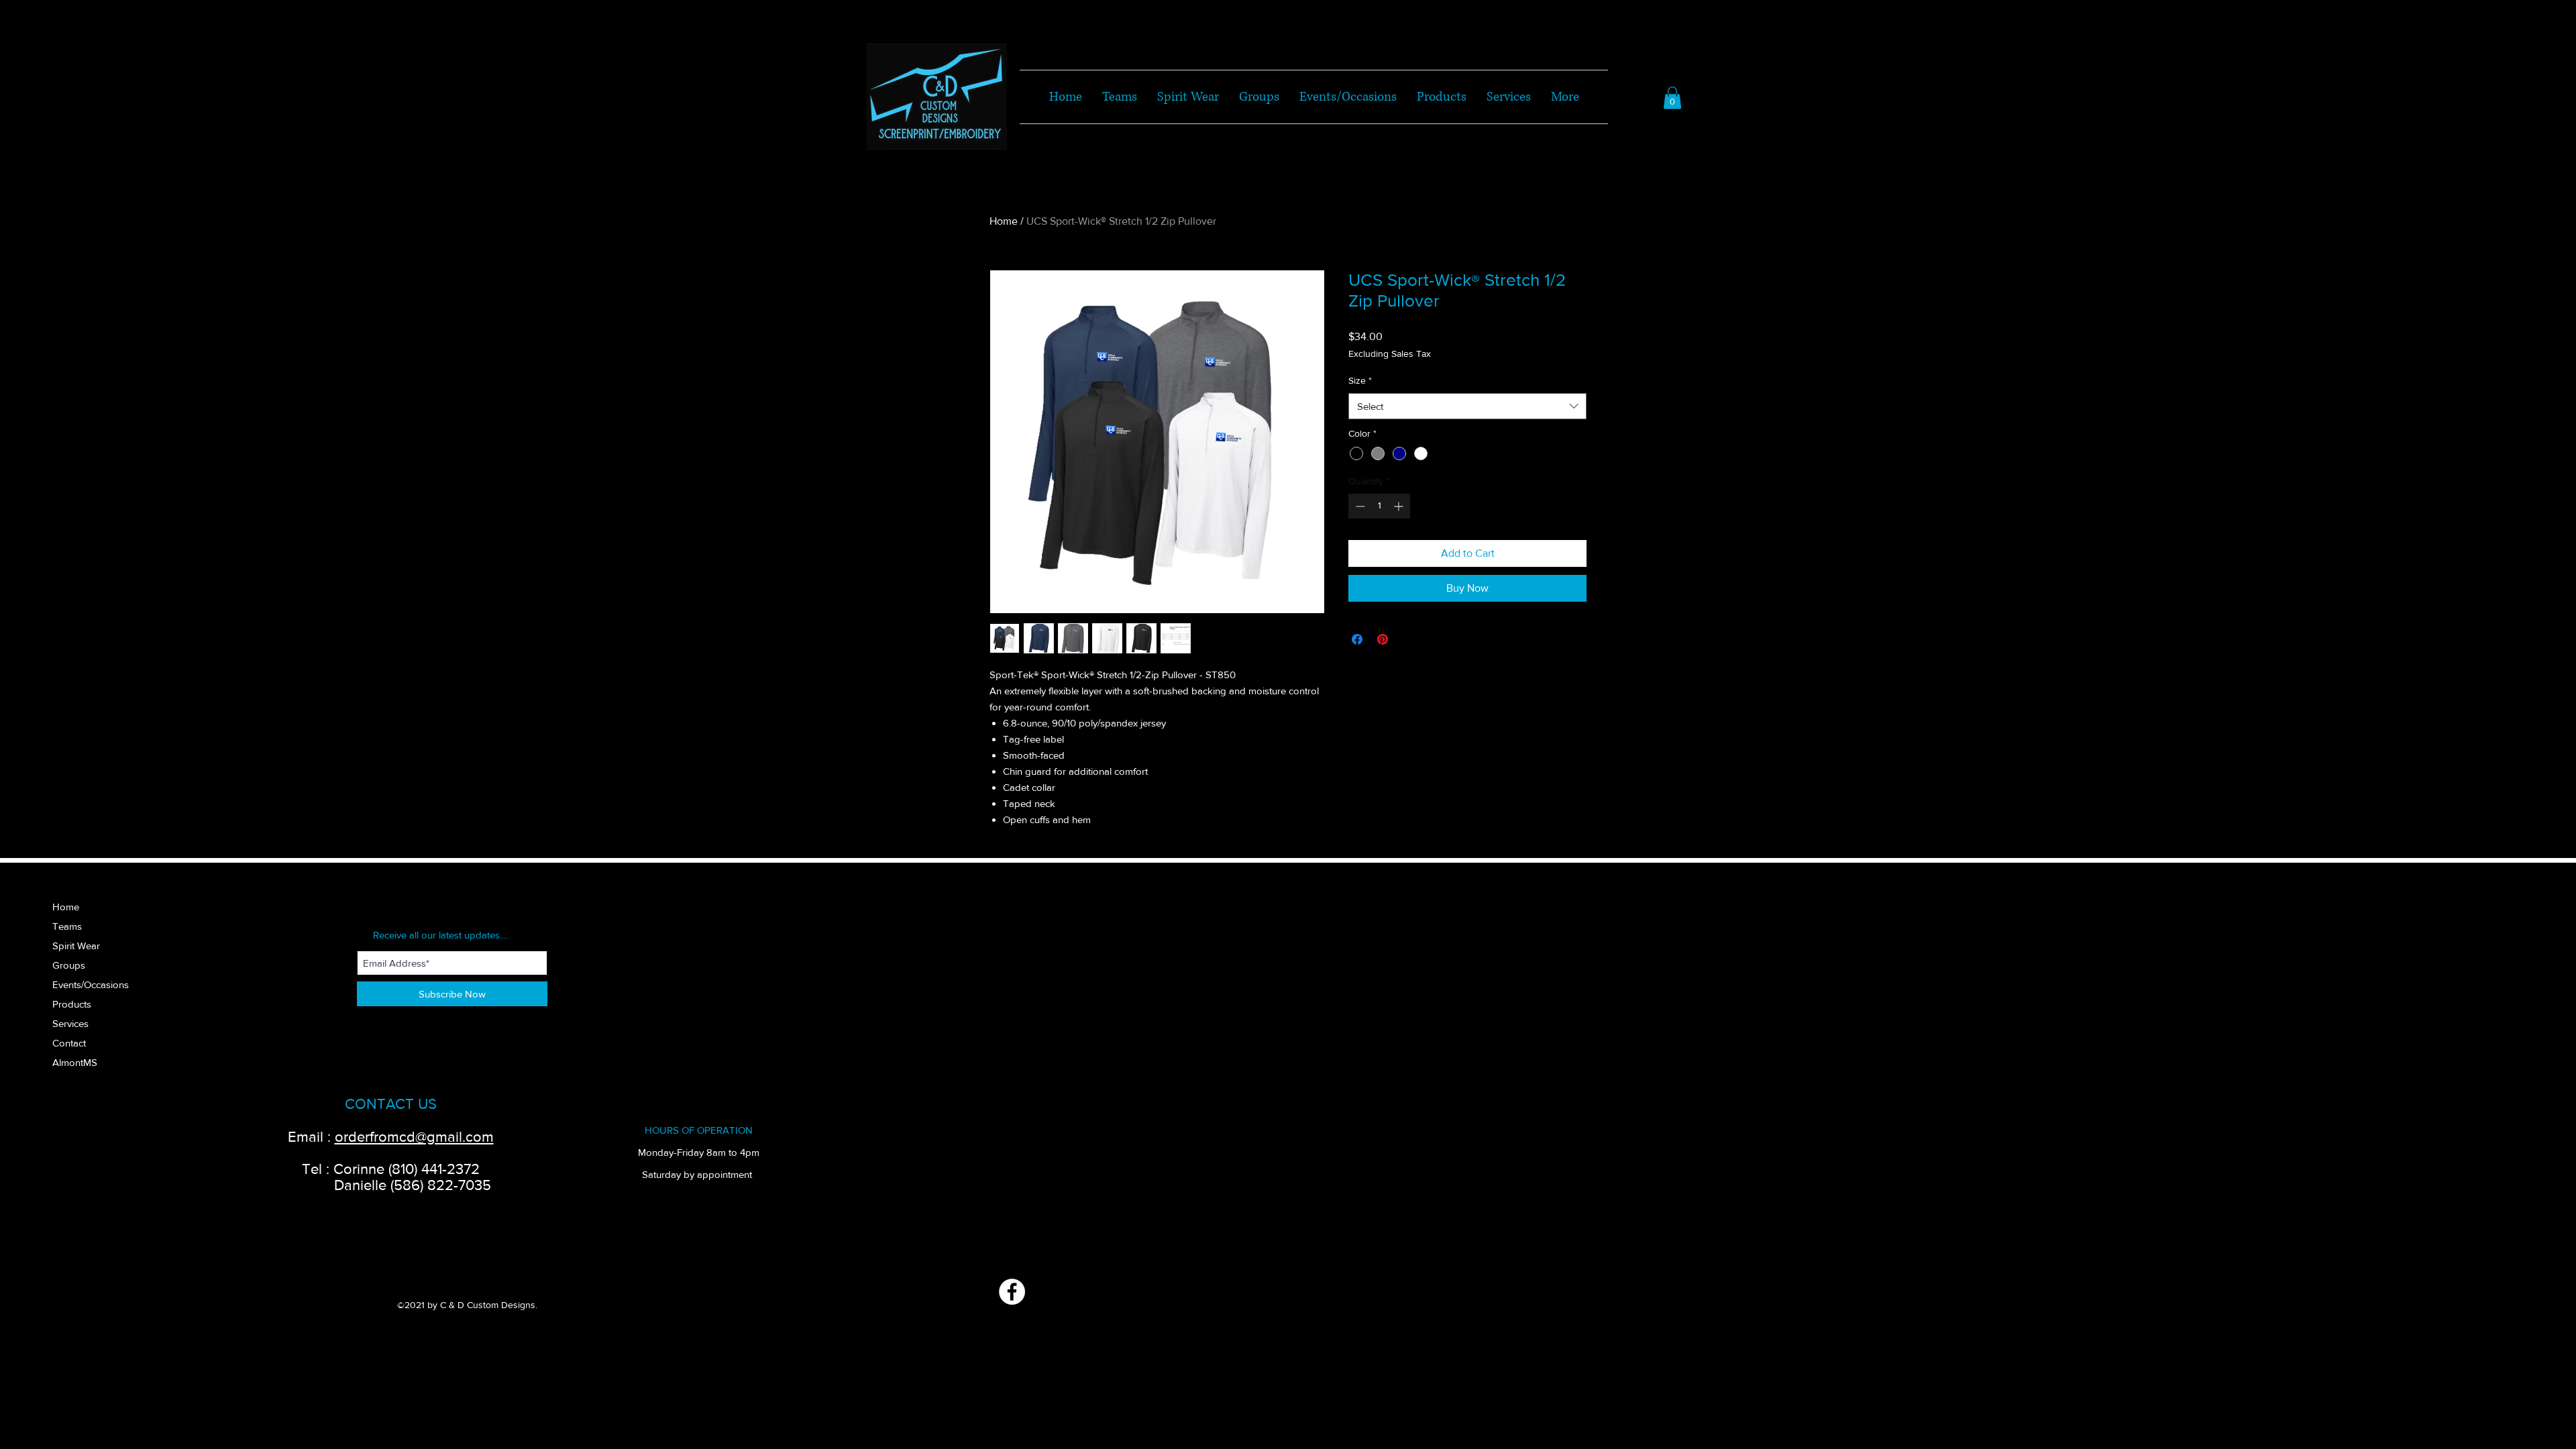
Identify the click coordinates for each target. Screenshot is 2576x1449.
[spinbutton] (1379, 506)
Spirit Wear (76, 946)
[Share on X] (1408, 639)
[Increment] (1400, 506)
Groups (69, 965)
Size (1360, 380)
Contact (69, 1043)
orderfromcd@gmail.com (414, 1137)
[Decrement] (1359, 506)
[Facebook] (1012, 1292)
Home (1004, 221)
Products (72, 1004)
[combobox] (1467, 406)
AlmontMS (75, 1062)
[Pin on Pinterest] (1383, 639)
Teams (67, 926)
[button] (1672, 98)
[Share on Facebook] (1357, 639)
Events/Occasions (91, 984)
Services (70, 1023)
